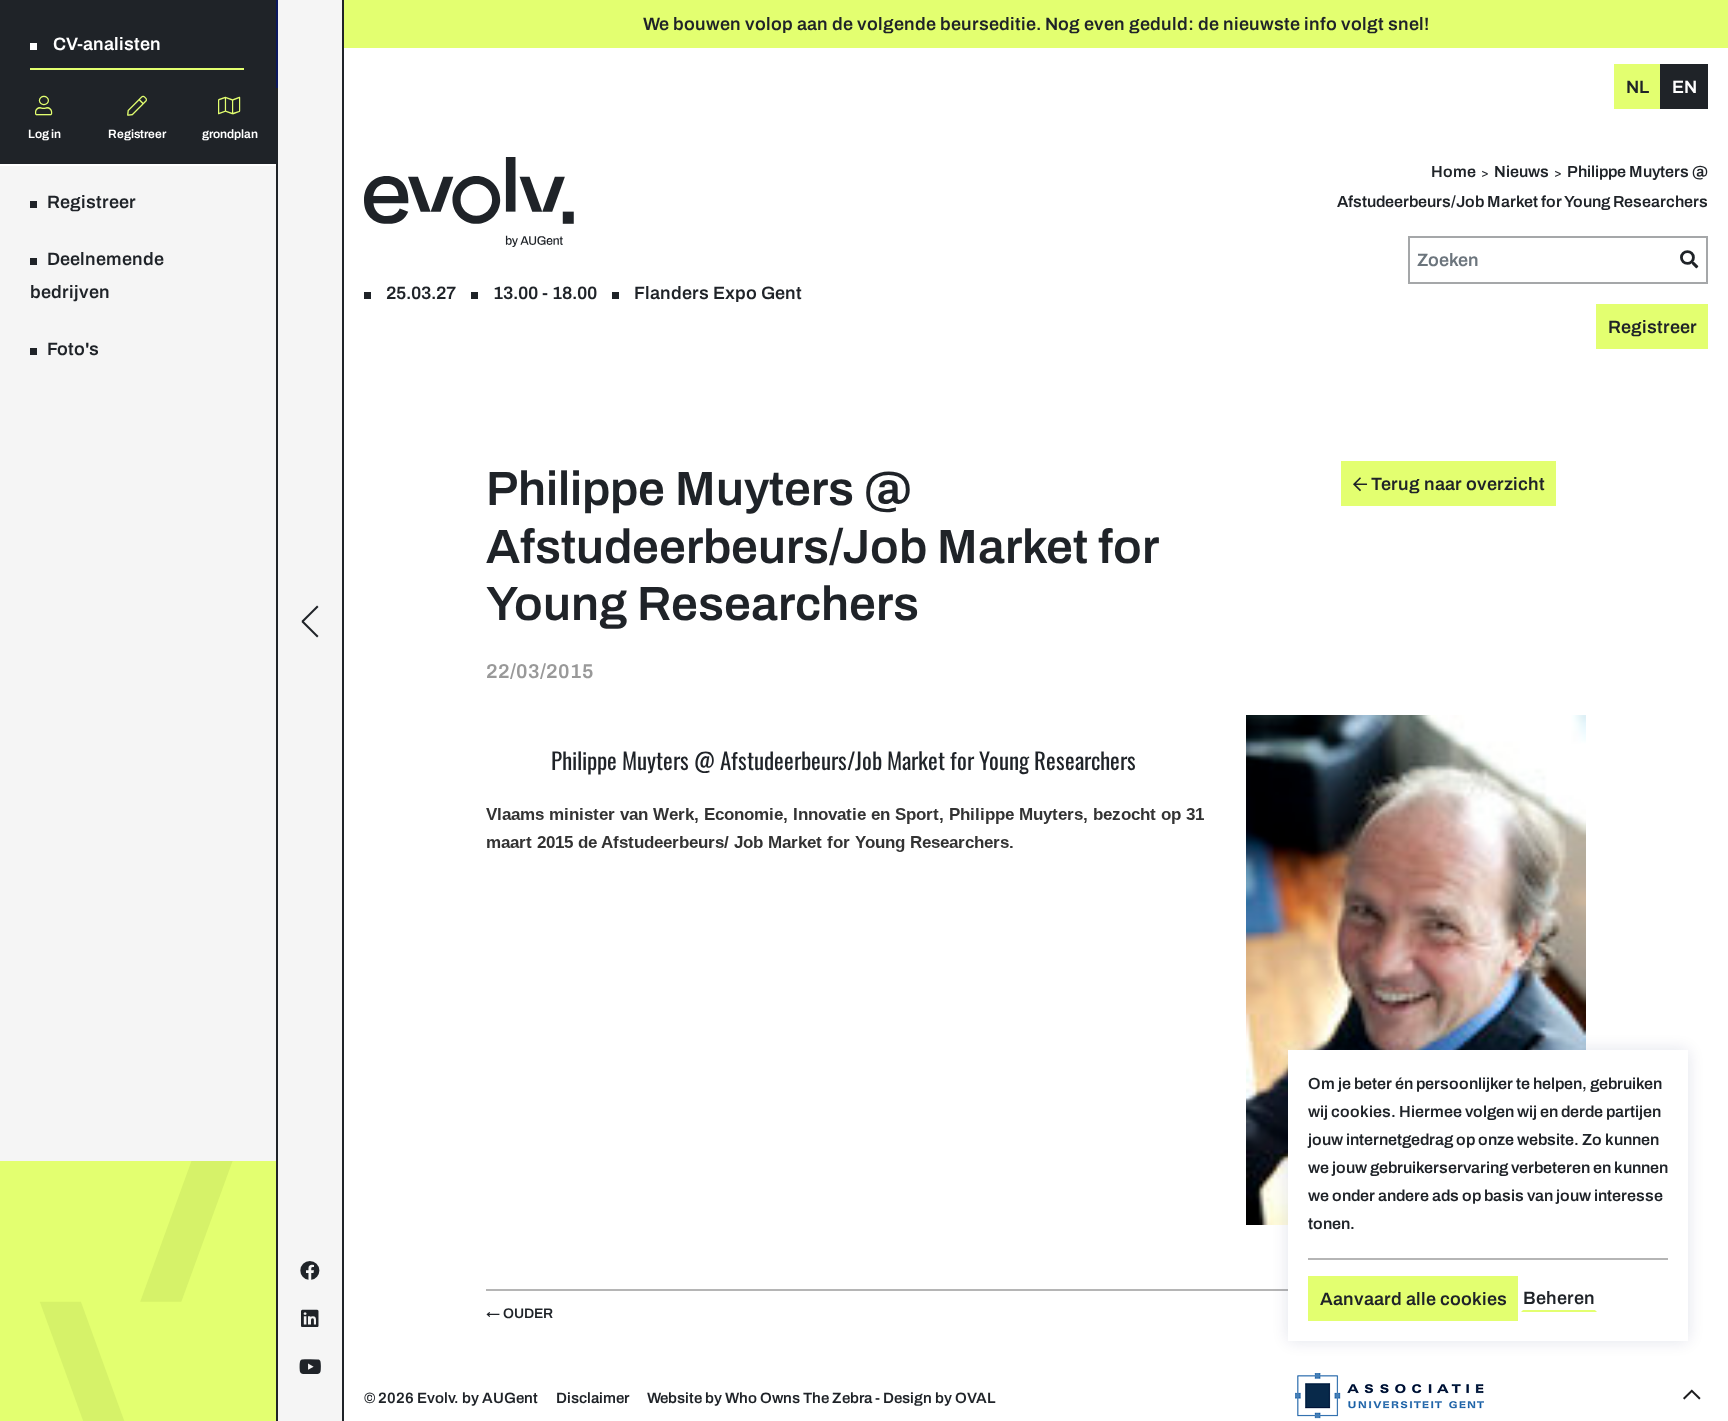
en (1684, 87)
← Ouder (519, 1313)
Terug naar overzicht (1458, 484)
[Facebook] (310, 1271)
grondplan (230, 134)
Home (1453, 171)
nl (1637, 87)
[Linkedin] (310, 1319)
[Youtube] (310, 1367)
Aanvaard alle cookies (1413, 1299)
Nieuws (1521, 171)
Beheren (1559, 1298)
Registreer (137, 134)
